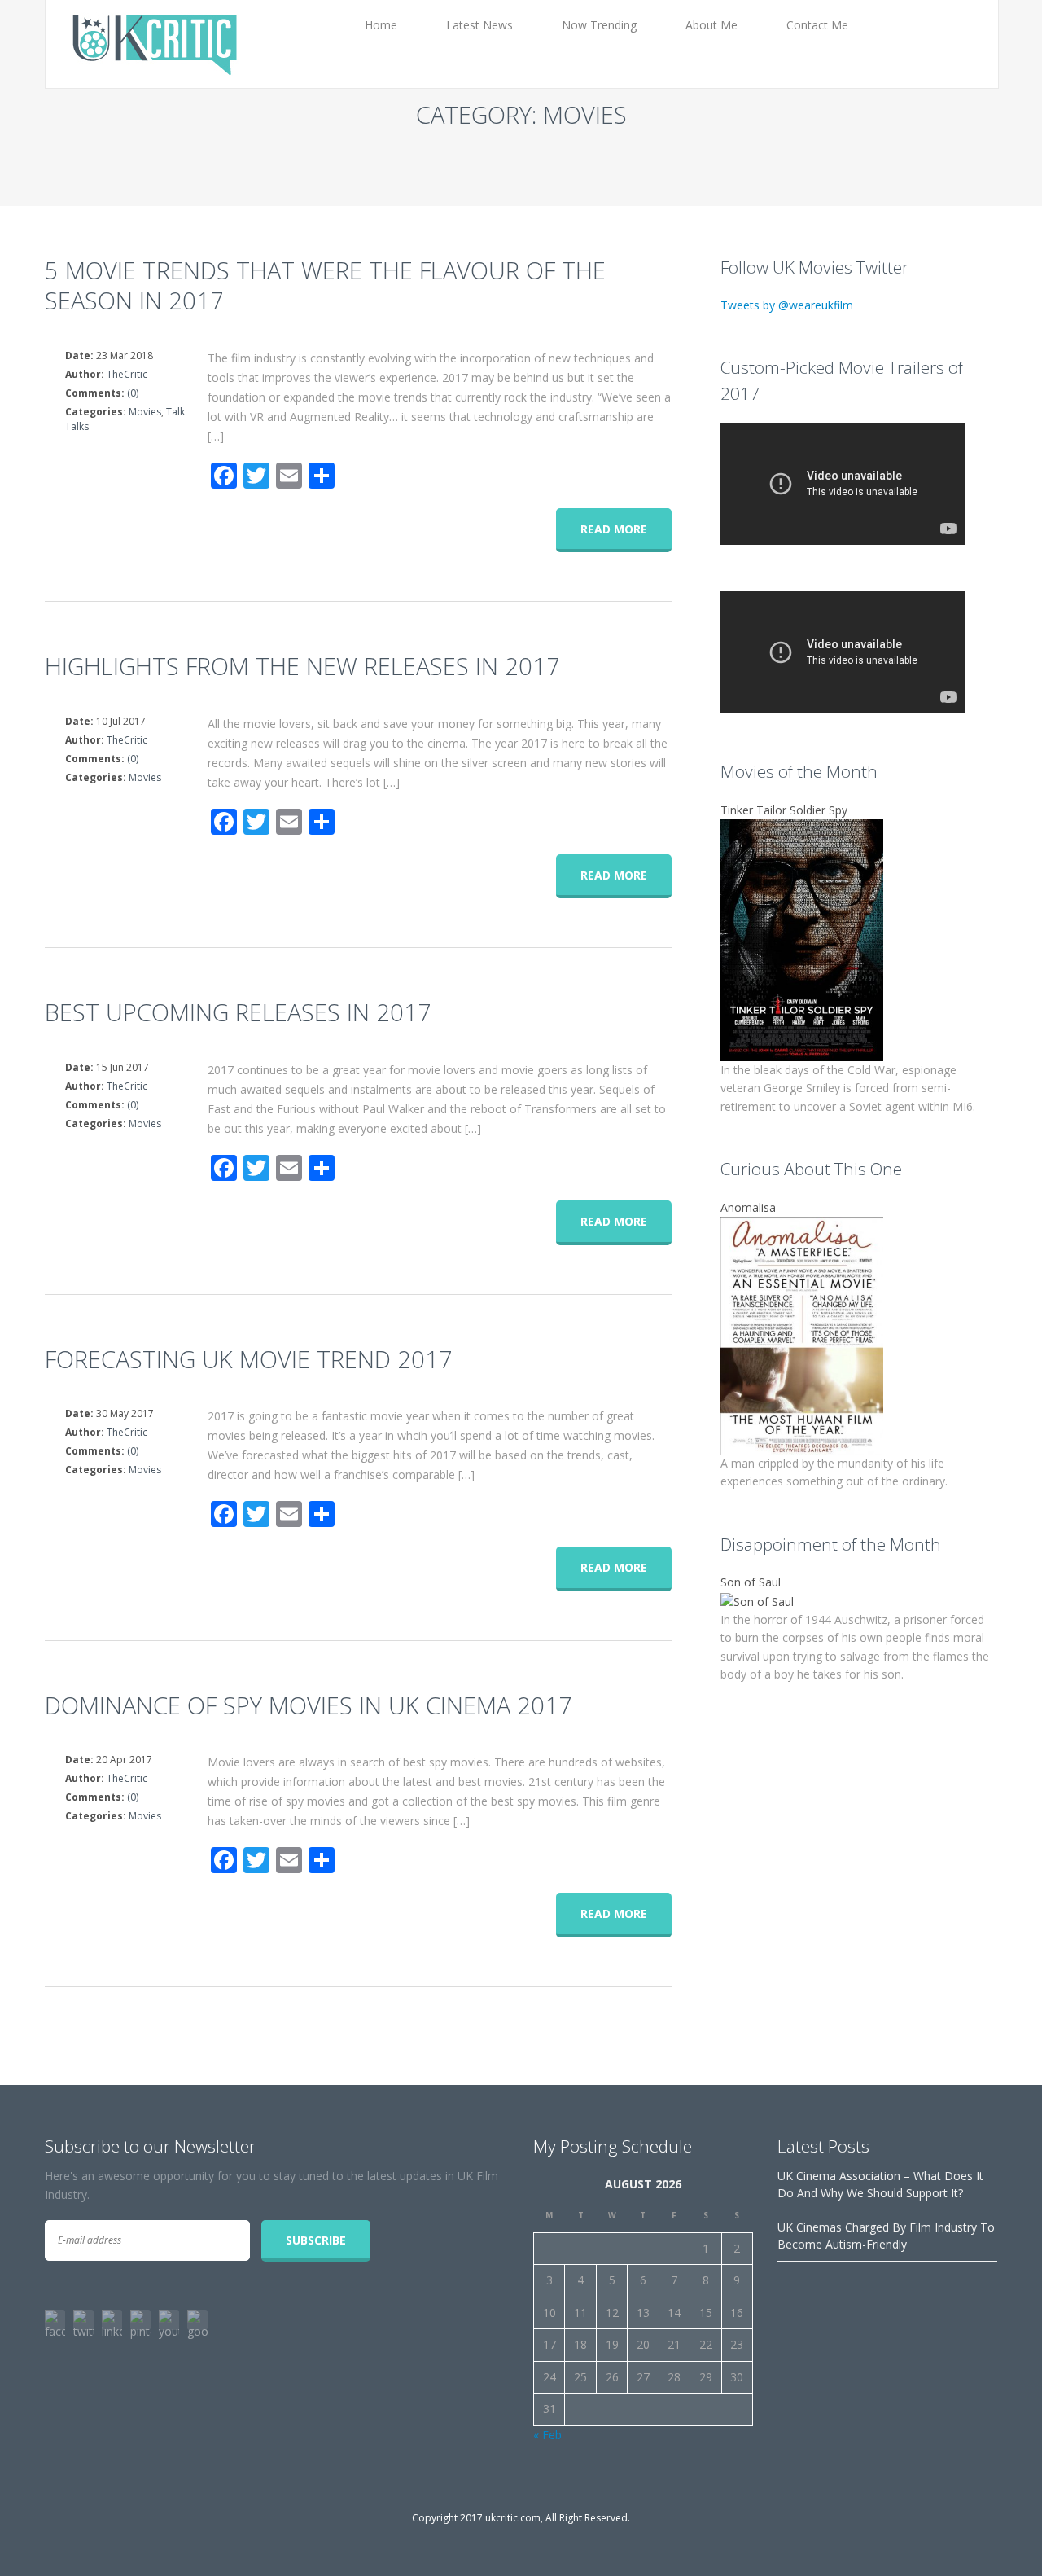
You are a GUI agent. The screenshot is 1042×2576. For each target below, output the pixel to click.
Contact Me (817, 25)
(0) (133, 393)
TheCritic (127, 374)
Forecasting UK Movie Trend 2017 (249, 1359)
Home (381, 25)
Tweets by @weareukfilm (787, 305)
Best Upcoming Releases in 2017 (238, 1012)
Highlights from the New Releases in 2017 (302, 666)
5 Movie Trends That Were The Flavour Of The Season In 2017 (325, 285)
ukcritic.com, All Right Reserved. (558, 2518)
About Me (711, 25)
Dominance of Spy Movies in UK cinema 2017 (309, 1705)
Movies (145, 412)
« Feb (547, 2435)
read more (614, 529)
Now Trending (599, 25)
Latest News (479, 25)
